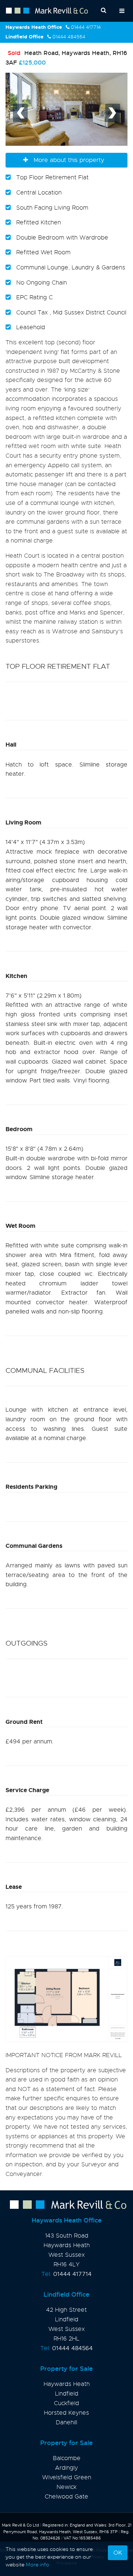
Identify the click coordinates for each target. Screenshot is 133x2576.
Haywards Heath (67, 2384)
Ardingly (66, 2468)
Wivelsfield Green (67, 2477)
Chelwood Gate (66, 2497)
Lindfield (67, 2394)
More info (37, 2565)
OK (118, 2553)
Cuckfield (66, 2403)
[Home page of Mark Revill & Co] (66, 2205)
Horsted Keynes (66, 2413)
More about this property (69, 160)
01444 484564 (69, 37)
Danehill (66, 2422)
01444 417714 (86, 27)
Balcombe (67, 2458)
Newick (66, 2487)
